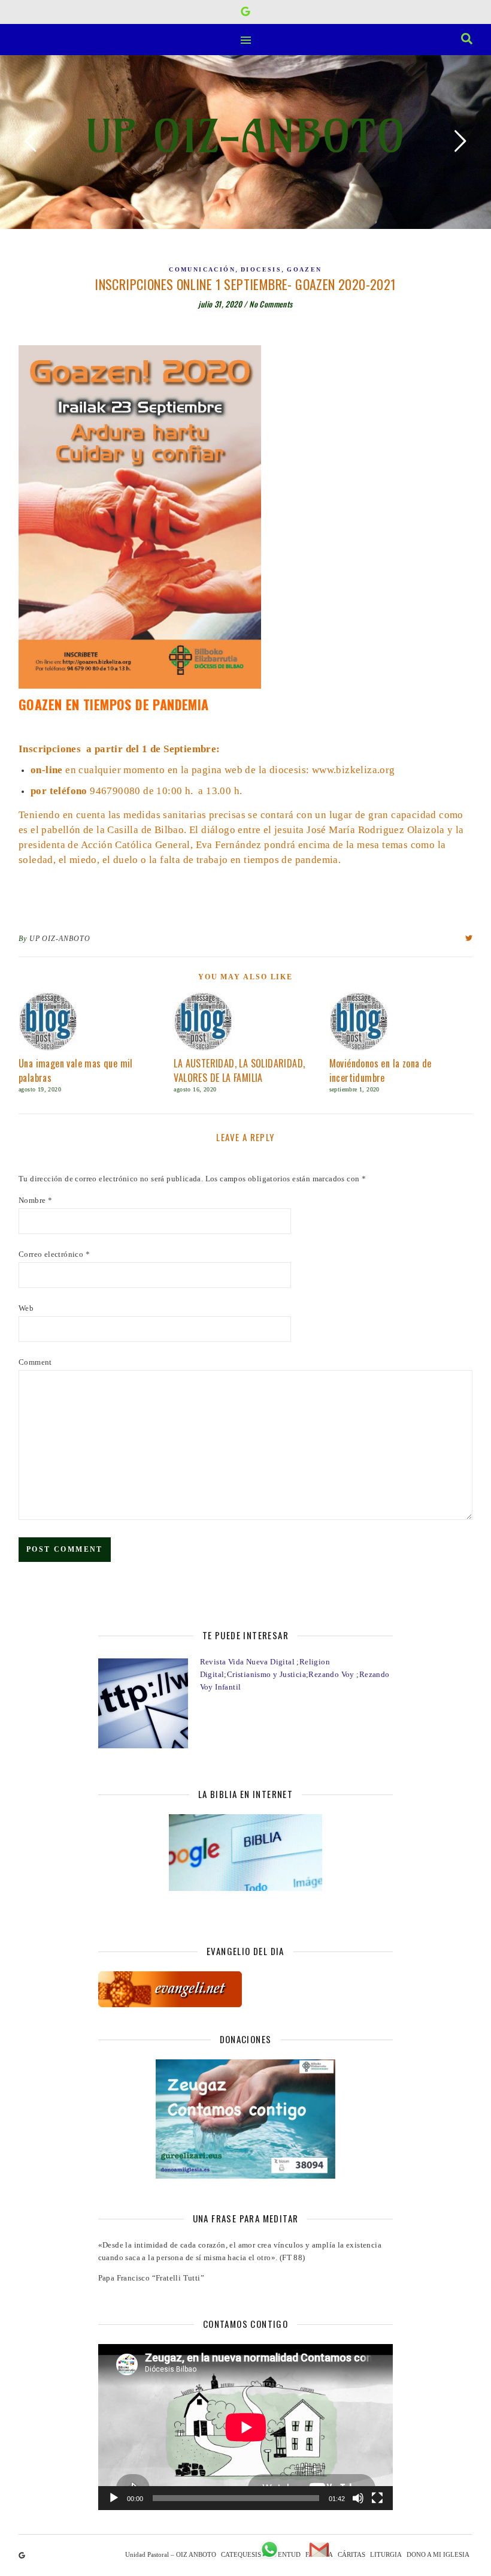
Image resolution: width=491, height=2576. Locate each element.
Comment (35, 1362)
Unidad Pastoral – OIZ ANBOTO (171, 2554)
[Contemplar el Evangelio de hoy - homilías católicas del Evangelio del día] (246, 1989)
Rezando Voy (332, 1674)
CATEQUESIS (241, 2554)
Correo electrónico (54, 1254)
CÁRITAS (351, 2554)
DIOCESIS (261, 269)
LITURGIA (386, 2554)
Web (26, 1308)
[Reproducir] (114, 2498)
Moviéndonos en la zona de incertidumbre (381, 1070)
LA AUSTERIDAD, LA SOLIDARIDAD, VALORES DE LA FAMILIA (239, 1070)
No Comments (271, 304)
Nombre (35, 1200)
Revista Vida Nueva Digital (248, 1662)
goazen (304, 269)
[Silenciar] (358, 2498)
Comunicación (202, 269)
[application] (246, 2427)
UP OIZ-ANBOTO (245, 136)
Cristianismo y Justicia (266, 1674)
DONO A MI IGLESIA (438, 2554)
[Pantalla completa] (377, 2498)
